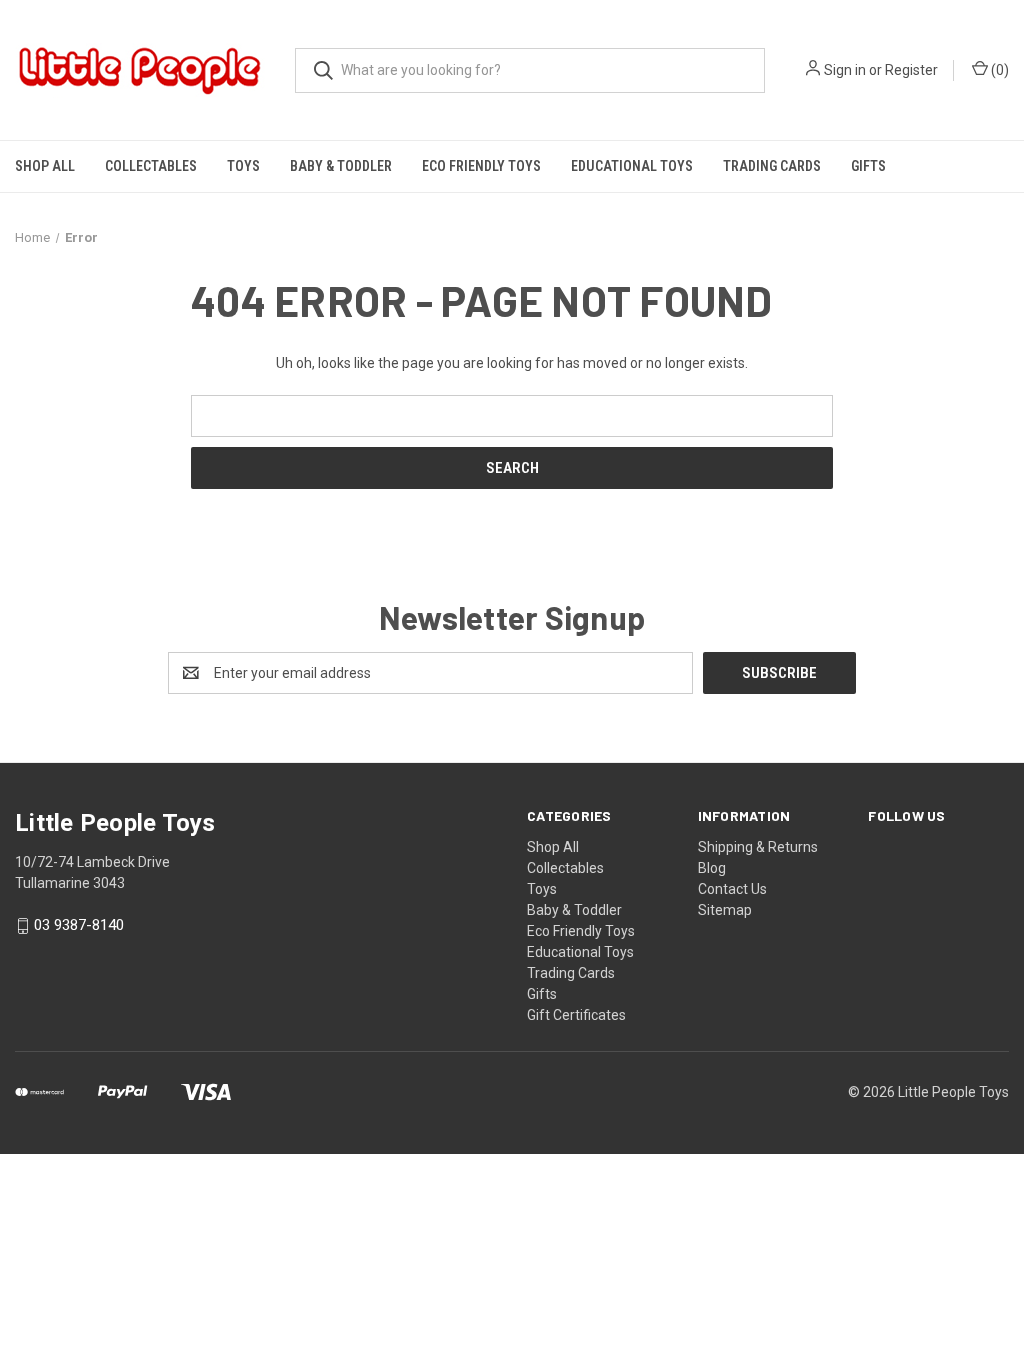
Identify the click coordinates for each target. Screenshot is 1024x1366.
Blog (712, 868)
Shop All (45, 166)
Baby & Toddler (341, 166)
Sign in (845, 70)
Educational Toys (632, 166)
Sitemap (725, 910)
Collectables (151, 166)
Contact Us (732, 889)
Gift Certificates (576, 1015)
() (998, 70)
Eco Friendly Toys (481, 166)
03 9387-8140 (79, 926)
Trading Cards (772, 166)
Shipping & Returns (758, 847)
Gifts (868, 166)
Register (911, 70)
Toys (243, 166)
